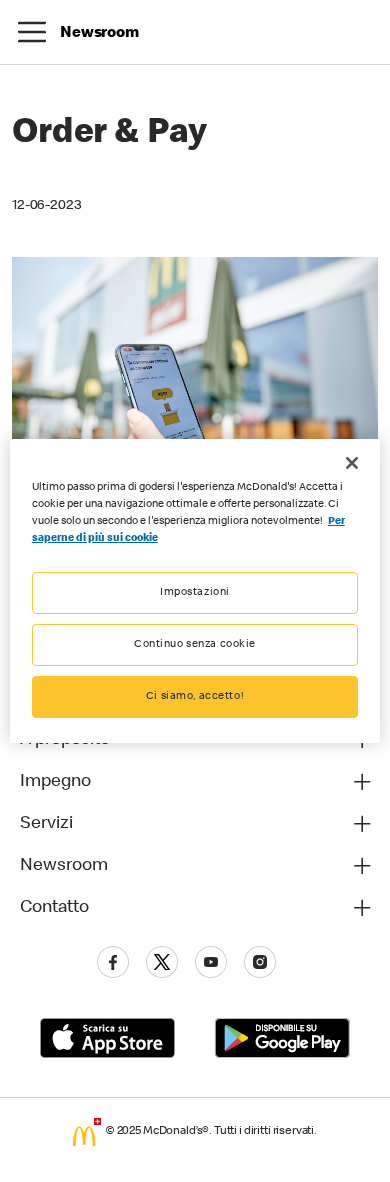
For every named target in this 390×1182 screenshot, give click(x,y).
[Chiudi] (352, 463)
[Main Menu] (32, 32)
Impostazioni (195, 592)
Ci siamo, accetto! (195, 696)
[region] (195, 591)
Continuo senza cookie (195, 644)
